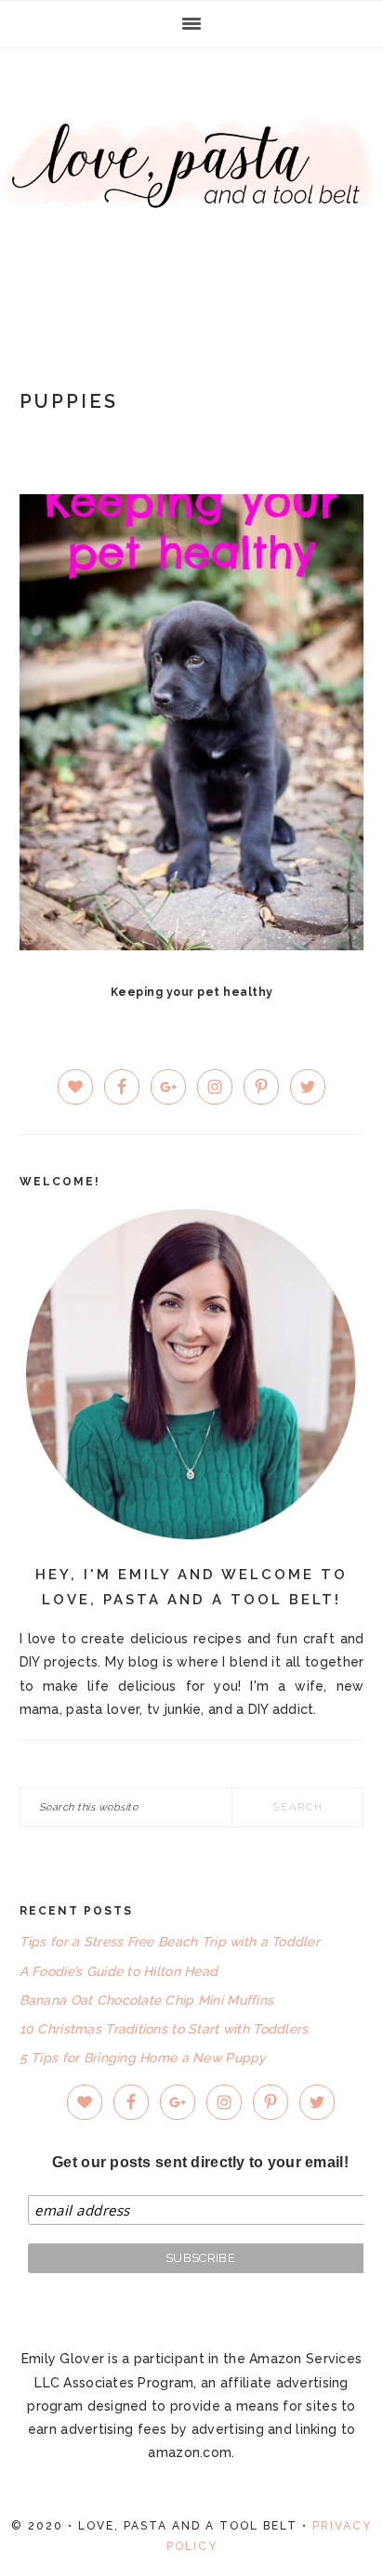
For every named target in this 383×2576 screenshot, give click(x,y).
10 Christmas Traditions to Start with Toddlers (164, 2029)
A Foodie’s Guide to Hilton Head (119, 1971)
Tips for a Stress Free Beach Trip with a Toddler (170, 1942)
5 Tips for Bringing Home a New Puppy (143, 2058)
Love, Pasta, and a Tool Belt (191, 188)
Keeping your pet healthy (192, 992)
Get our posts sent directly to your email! (200, 2162)
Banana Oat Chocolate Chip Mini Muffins (147, 2000)
